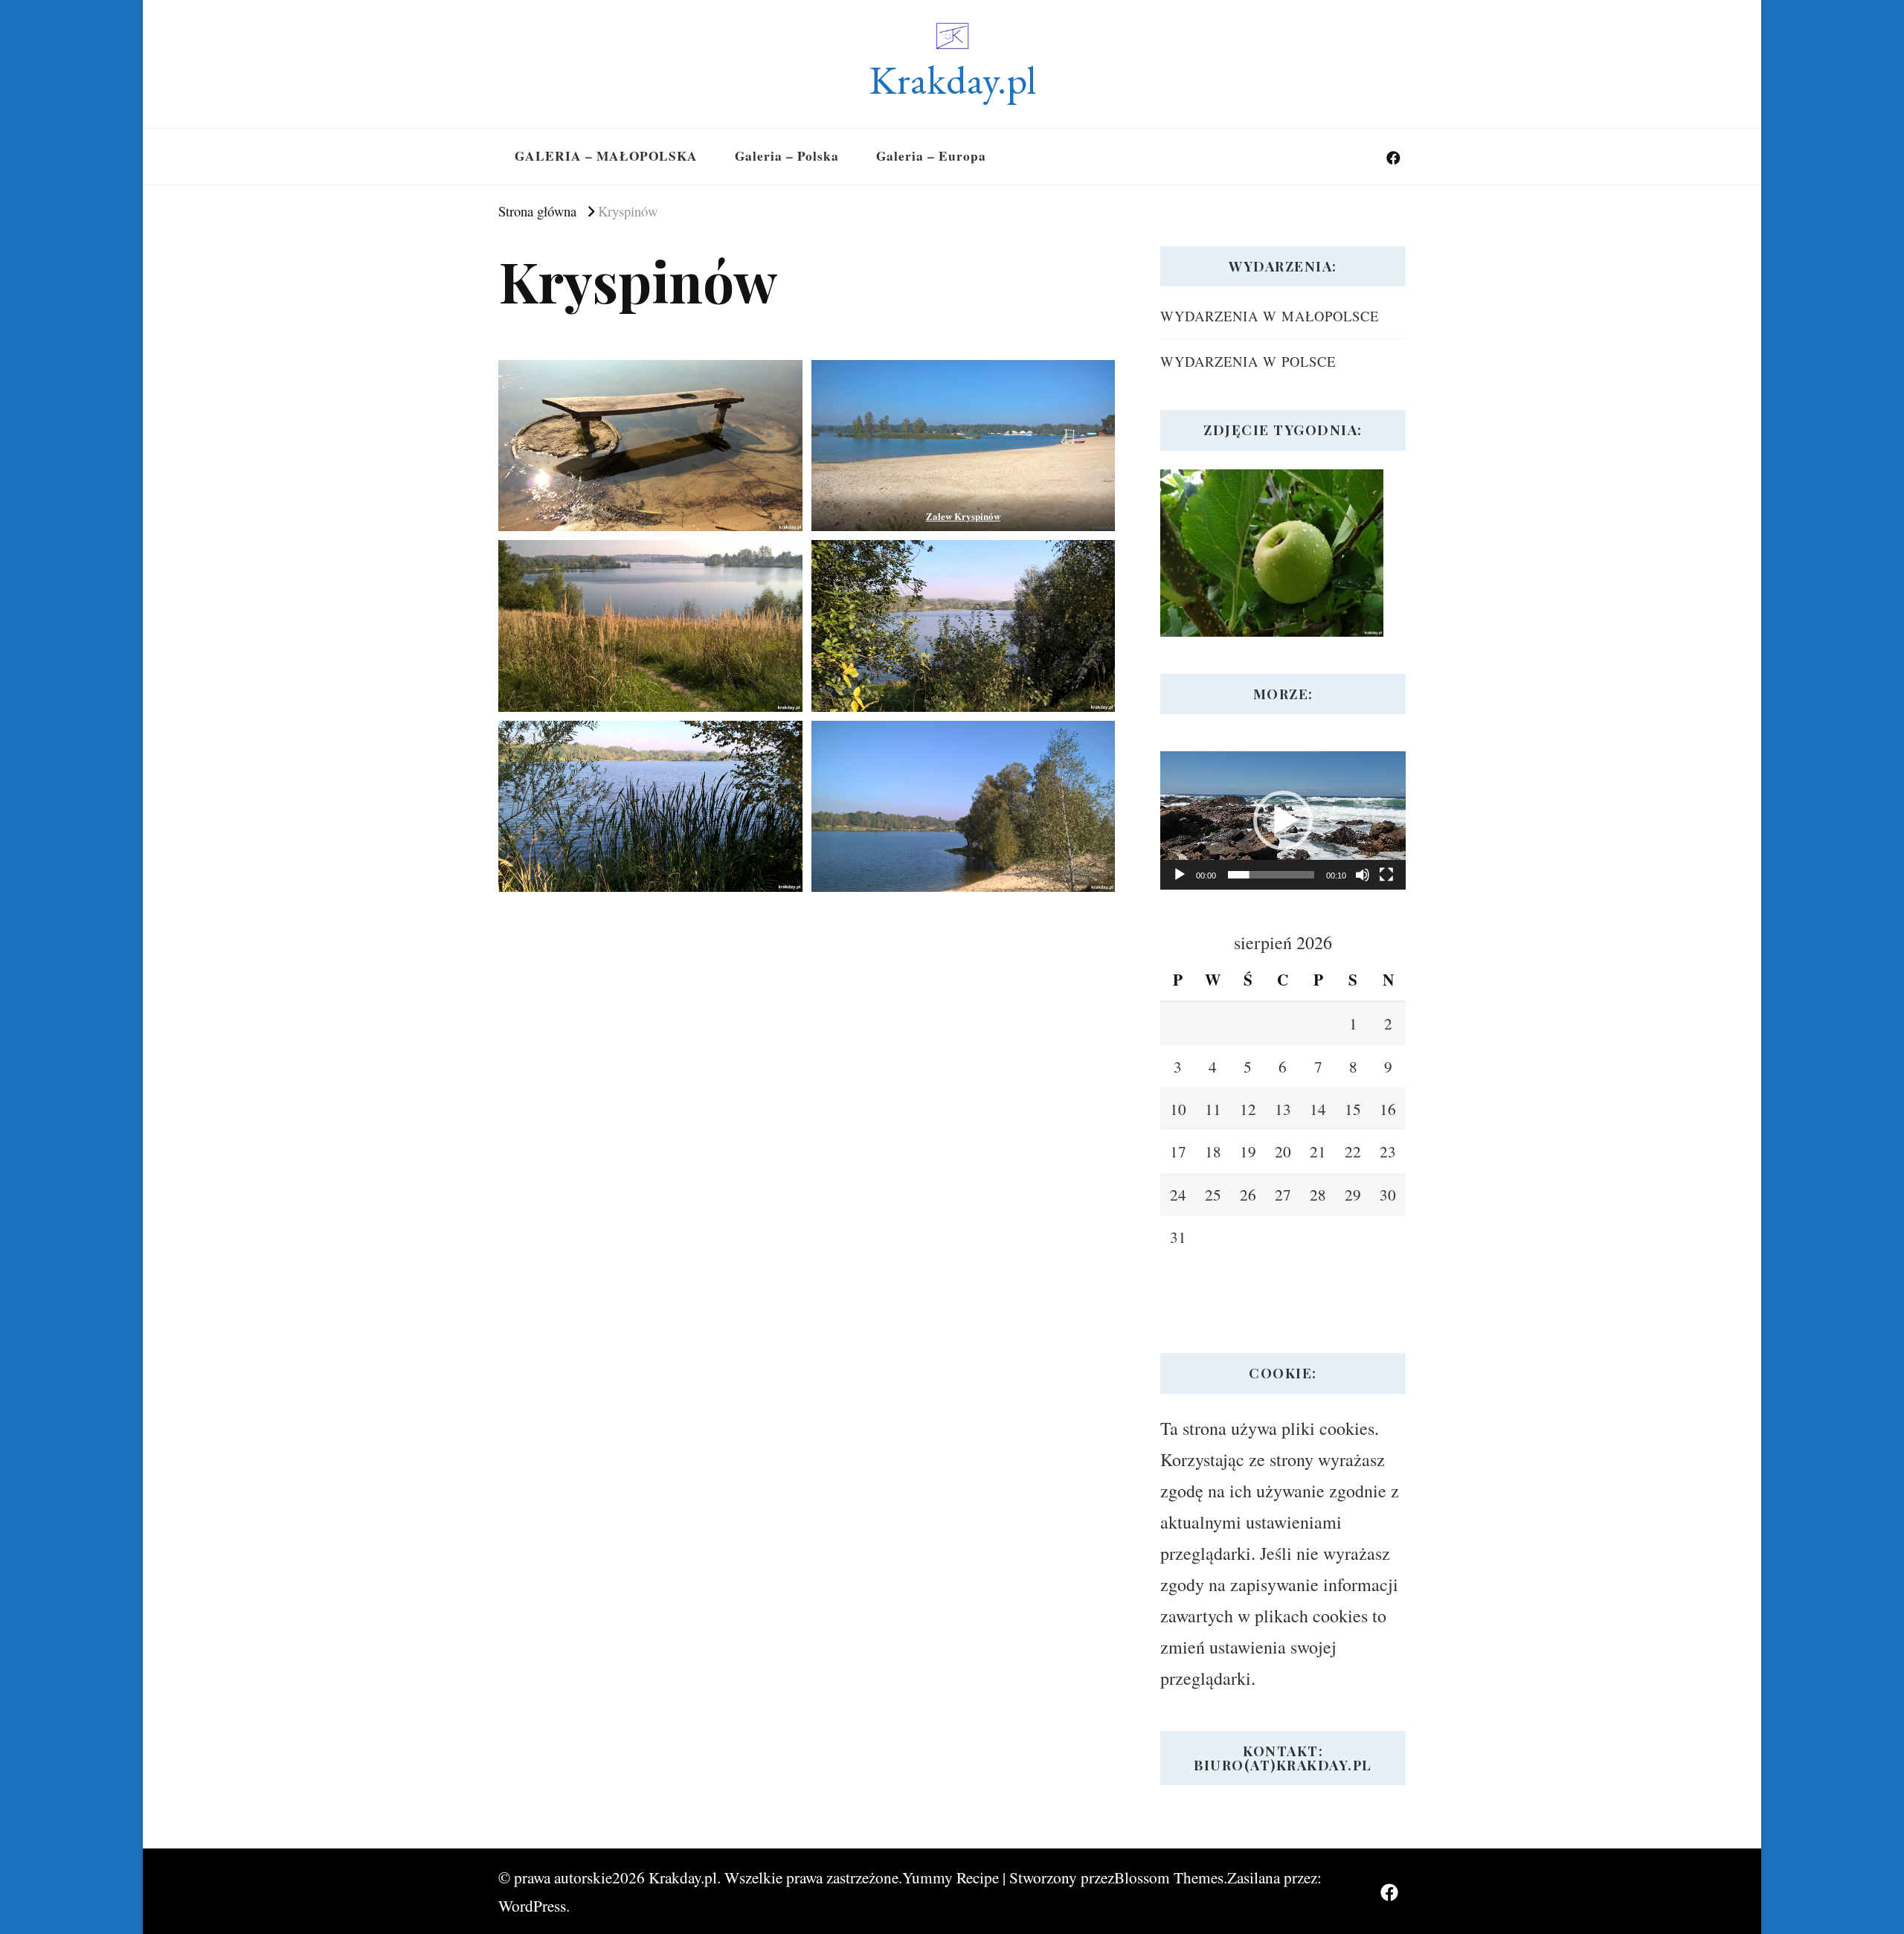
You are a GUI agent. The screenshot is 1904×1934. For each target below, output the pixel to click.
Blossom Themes (1169, 1877)
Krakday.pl (952, 80)
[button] (1283, 820)
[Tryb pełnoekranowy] (1386, 875)
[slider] (1271, 875)
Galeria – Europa (931, 156)
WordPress (532, 1905)
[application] (1283, 820)
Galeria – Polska (787, 156)
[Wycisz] (1363, 875)
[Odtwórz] (1180, 875)
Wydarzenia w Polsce (1248, 361)
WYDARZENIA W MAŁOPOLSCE (1270, 316)
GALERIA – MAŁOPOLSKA (606, 156)
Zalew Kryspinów (963, 516)
